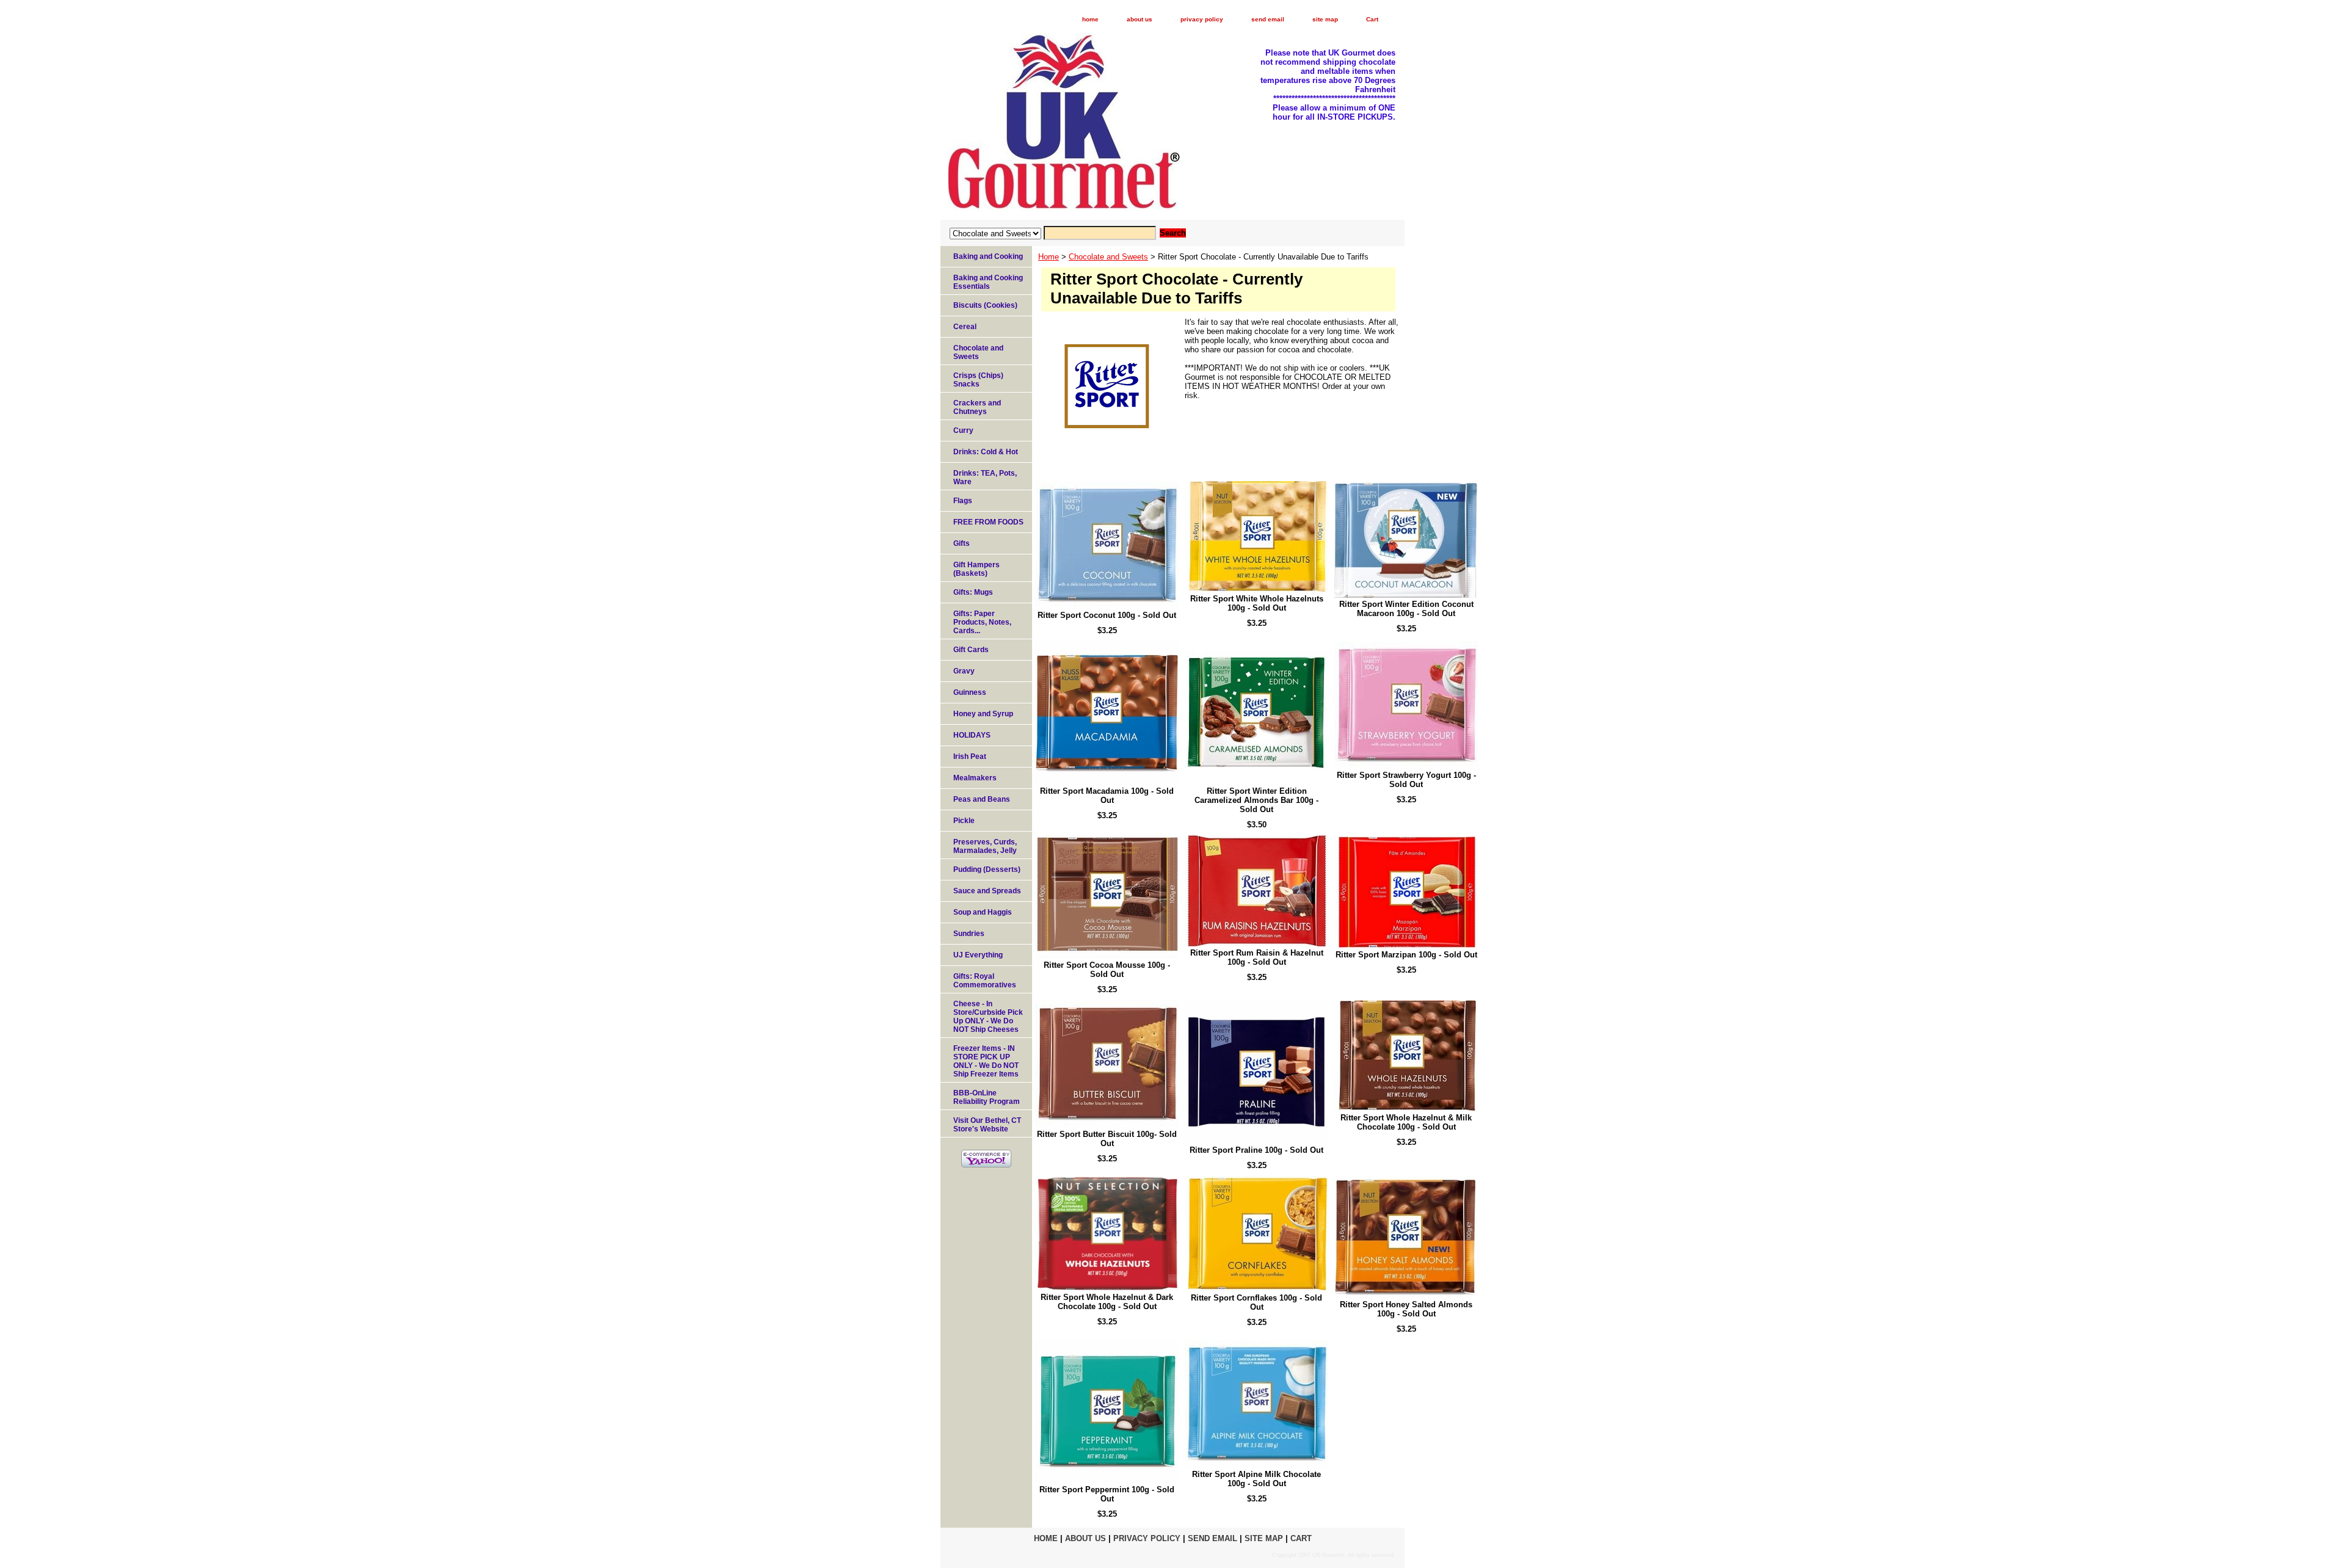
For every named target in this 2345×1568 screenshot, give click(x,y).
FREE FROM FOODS (988, 522)
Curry (963, 430)
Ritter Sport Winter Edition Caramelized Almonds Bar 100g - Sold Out (1256, 800)
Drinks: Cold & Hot (986, 452)
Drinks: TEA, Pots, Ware (985, 477)
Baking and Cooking (988, 256)
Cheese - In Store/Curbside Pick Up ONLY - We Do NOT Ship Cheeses (988, 1017)
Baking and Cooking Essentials (988, 282)
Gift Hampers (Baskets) (976, 569)
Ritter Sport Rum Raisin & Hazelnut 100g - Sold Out (1257, 957)
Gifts (962, 543)
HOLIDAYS (972, 735)
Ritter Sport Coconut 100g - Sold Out (1107, 615)
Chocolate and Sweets (1108, 257)
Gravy (964, 671)
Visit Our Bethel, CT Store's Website (987, 1125)
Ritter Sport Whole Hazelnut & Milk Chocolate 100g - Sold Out (1406, 1122)
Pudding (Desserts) (987, 869)
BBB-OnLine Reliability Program (987, 1097)
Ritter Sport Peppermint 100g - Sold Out (1107, 1494)
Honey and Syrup (983, 714)
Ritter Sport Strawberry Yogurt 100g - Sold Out (1406, 780)
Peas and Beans (982, 799)
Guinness (970, 692)
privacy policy (1202, 19)
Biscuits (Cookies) (985, 305)
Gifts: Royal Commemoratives (985, 981)
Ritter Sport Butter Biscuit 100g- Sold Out (1107, 1139)
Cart (1372, 19)
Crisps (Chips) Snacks (978, 380)
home (1090, 19)
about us (1140, 19)
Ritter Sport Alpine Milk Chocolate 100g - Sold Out (1256, 1479)
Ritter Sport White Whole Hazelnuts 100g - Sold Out (1257, 603)
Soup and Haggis (983, 912)
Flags (963, 501)
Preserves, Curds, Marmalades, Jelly (985, 846)
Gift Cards (971, 650)
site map (1325, 19)
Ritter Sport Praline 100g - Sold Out (1256, 1150)
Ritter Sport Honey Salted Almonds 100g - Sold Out (1406, 1309)
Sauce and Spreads (987, 891)
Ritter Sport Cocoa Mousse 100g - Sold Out (1107, 970)
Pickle (964, 821)
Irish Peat (970, 757)
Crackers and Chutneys (977, 407)
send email (1268, 19)
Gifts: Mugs (973, 592)
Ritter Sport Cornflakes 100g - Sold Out (1256, 1302)
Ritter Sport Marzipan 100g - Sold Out (1406, 955)
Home (1049, 257)
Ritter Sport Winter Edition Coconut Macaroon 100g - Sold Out (1406, 609)
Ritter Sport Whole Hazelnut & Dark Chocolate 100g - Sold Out (1107, 1302)
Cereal (965, 327)
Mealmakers (975, 778)
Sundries (969, 934)
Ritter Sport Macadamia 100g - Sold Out (1107, 796)
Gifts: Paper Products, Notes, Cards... (982, 622)
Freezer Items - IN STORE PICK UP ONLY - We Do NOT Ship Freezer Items (986, 1061)
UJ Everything (978, 955)
